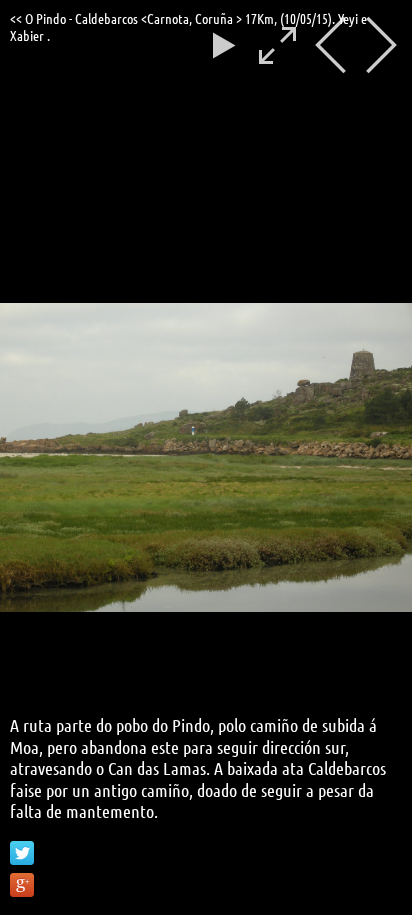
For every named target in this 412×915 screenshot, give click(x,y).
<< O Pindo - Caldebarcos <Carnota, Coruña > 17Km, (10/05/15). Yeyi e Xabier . (188, 26)
